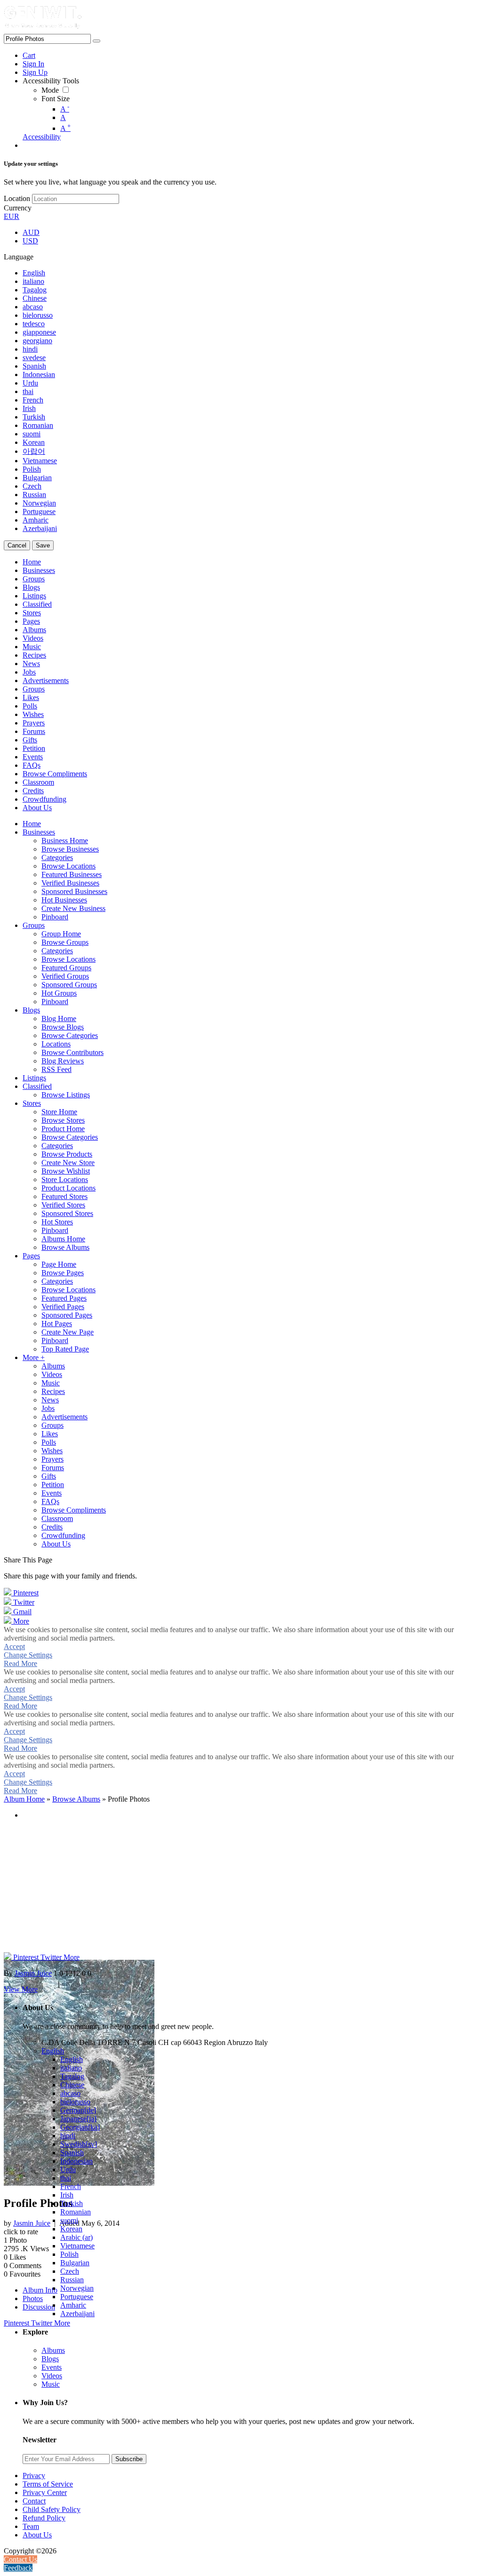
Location (17, 198)
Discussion (39, 2307)
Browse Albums (76, 1799)
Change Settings (28, 1655)
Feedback (18, 2568)
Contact (34, 2501)
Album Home (24, 1799)
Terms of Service (48, 2484)
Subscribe (129, 2459)
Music (51, 2384)
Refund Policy (44, 2518)
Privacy (34, 2475)
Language (19, 257)
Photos (33, 2298)
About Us (37, 2535)
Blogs (50, 2359)
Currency (18, 208)
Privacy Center (45, 2492)
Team (31, 2526)
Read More (20, 1663)
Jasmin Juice (32, 2223)
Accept (14, 1646)
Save (43, 545)
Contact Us (20, 2559)
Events (52, 2367)
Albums (53, 2350)
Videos (52, 2376)
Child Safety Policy (52, 2509)
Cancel (17, 545)
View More (21, 1989)
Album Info (40, 2290)
